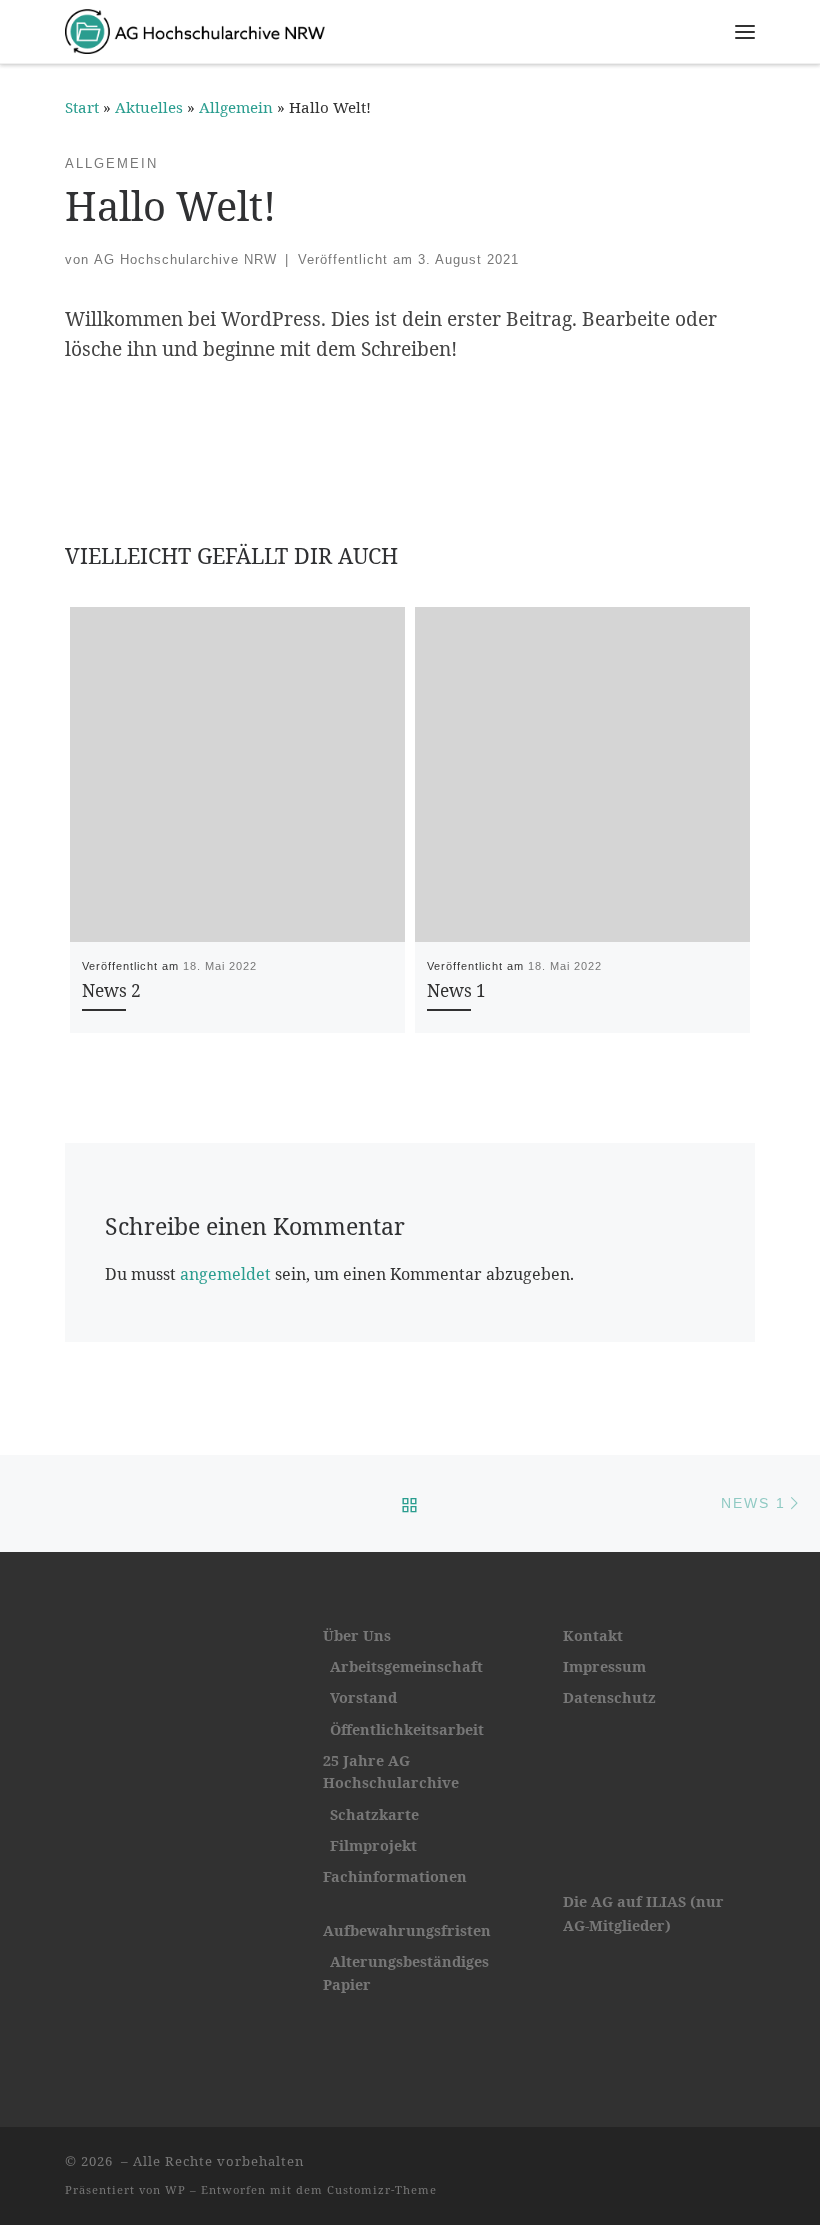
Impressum (604, 1666)
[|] (195, 28)
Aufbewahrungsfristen (407, 1930)
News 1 (456, 990)
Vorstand (363, 1697)
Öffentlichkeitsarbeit (403, 1729)
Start (82, 107)
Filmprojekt (373, 1845)
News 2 (111, 990)
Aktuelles (149, 107)
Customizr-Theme (382, 2189)
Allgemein (236, 107)
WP (175, 2189)
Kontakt (593, 1635)
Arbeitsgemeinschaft (406, 1666)
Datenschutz (609, 1697)
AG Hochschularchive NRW (185, 259)
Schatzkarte (374, 1814)
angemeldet (225, 1274)
